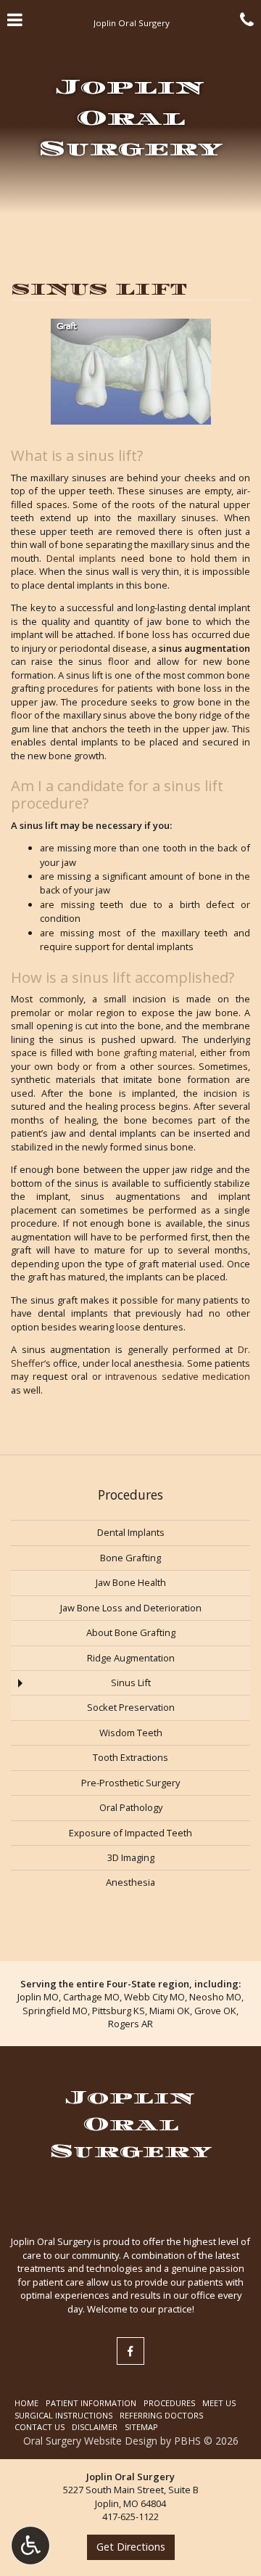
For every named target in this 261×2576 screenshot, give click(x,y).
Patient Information (91, 2403)
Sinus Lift (131, 1682)
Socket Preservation (131, 1707)
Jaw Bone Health (131, 1582)
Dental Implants (131, 1532)
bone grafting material (146, 1052)
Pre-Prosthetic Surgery (130, 1783)
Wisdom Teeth (131, 1733)
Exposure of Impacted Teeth (130, 1833)
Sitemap (141, 2427)
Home (26, 2403)
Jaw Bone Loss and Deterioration (131, 1608)
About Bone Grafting (131, 1632)
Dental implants (82, 558)
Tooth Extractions (130, 1757)
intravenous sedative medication (178, 1376)
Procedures (130, 1495)
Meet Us (219, 2403)
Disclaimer (95, 2427)
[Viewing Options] (30, 2546)
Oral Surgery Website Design (90, 2441)
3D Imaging (131, 1857)
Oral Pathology (131, 1807)
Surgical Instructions (63, 2415)
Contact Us (40, 2427)
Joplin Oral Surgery (130, 118)
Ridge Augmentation (131, 1658)
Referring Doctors (161, 2415)
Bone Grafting (130, 1558)
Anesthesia (130, 1882)
